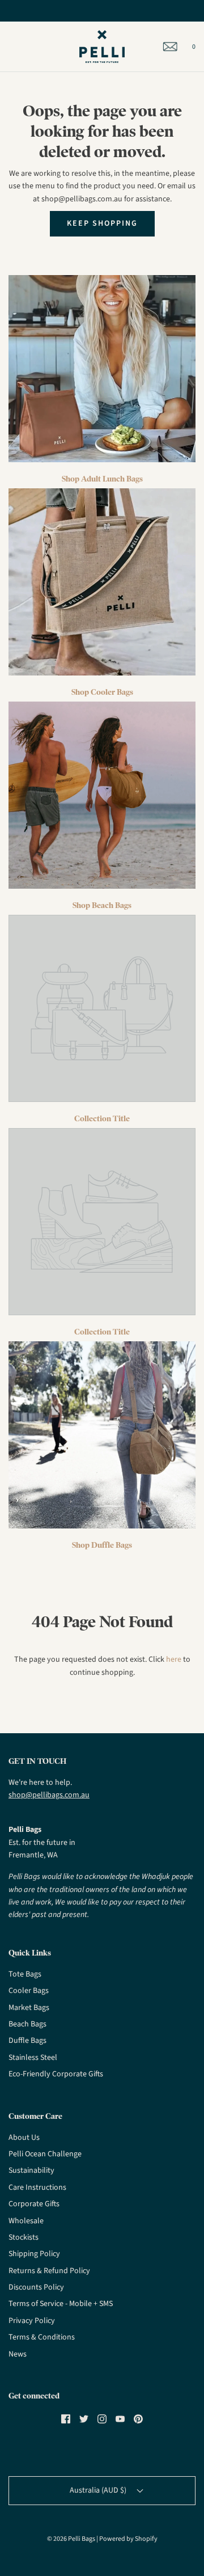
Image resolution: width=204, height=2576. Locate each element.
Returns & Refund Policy (49, 2271)
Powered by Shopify (128, 2539)
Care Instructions (37, 2188)
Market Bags (29, 2008)
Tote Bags (25, 1974)
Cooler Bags (29, 1991)
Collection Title (102, 1118)
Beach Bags (27, 2024)
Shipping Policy (34, 2254)
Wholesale (26, 2221)
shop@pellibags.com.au (49, 1795)
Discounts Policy (36, 2287)
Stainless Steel (33, 2058)
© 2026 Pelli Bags (71, 2539)
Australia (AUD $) (99, 2490)
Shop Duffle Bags (102, 1545)
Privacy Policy (32, 2321)
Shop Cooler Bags (102, 692)
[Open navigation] (8, 47)
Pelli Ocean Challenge (45, 2154)
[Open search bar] (21, 47)
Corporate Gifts (34, 2204)
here (174, 1659)
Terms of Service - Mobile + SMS (61, 2304)
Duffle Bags (27, 2041)
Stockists (24, 2237)
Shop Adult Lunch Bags (102, 479)
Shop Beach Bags (102, 905)
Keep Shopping (102, 223)
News (18, 2354)
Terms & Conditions (42, 2337)
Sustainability (31, 2170)
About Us (24, 2138)
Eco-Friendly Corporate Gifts (56, 2074)
